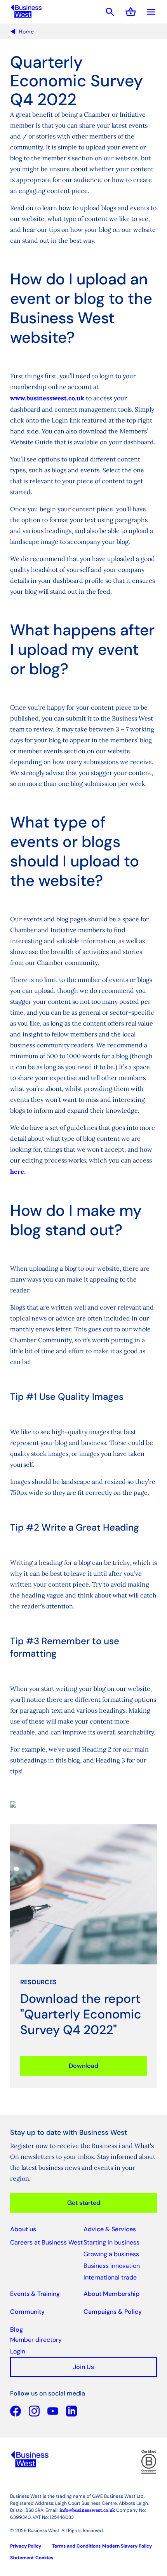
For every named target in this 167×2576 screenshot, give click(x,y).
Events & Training (35, 2294)
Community (27, 2312)
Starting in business (111, 2242)
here (17, 1171)
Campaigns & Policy (113, 2312)
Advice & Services (110, 2229)
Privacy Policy (26, 2546)
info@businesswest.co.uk (87, 2510)
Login (18, 2351)
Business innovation (112, 2266)
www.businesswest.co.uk (47, 398)
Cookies (44, 2558)
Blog (17, 2330)
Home (26, 32)
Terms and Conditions (76, 2546)
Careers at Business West (46, 2242)
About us (23, 2229)
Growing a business (111, 2254)
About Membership (111, 2294)
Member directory (36, 2340)
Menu (151, 12)
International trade (110, 2277)
